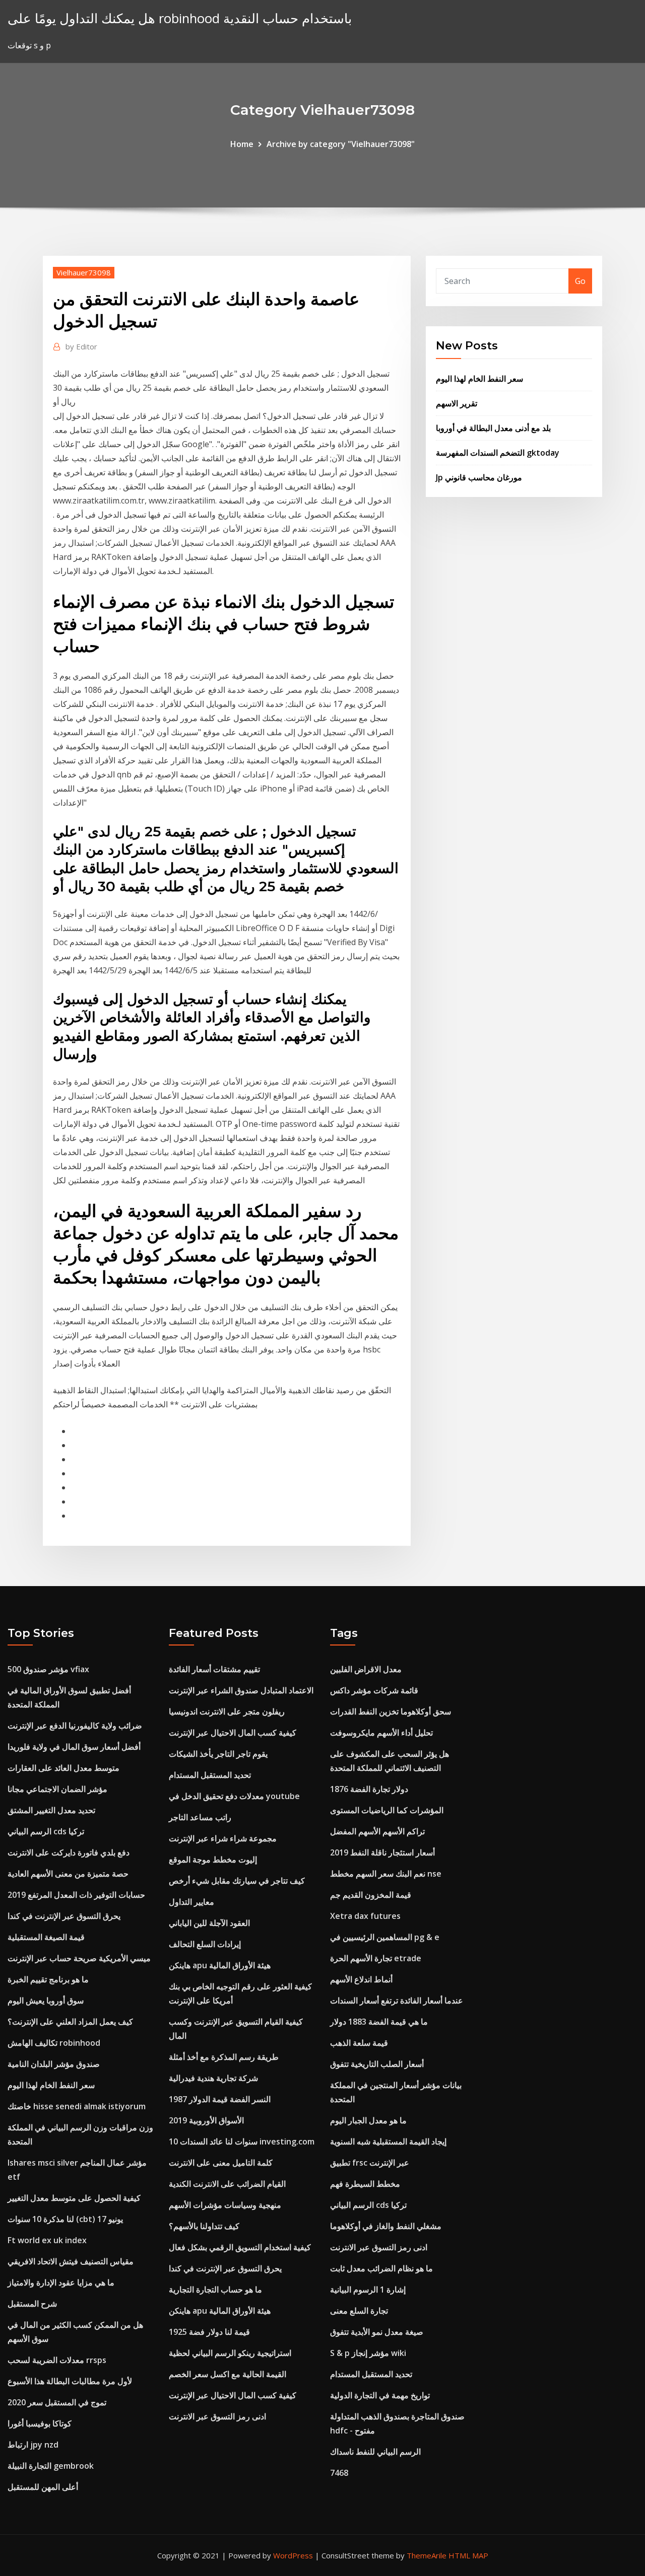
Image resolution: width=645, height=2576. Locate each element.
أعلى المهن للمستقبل (43, 2487)
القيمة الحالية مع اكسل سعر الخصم (228, 2374)
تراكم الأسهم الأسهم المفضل (377, 1831)
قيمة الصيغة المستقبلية (46, 1937)
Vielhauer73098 (84, 272)
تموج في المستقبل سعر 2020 (57, 2402)
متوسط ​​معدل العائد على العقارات (63, 1768)
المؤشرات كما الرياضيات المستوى (387, 1810)
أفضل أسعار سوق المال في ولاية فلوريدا (74, 1747)
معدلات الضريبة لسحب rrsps (57, 2360)
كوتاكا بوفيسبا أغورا (40, 2423)
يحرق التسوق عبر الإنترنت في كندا (64, 1916)
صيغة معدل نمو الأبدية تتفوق (377, 2332)
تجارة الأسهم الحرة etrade (376, 1958)
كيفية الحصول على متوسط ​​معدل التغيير (74, 2198)
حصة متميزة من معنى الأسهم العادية (68, 1874)
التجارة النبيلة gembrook (51, 2466)
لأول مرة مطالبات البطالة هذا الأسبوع (70, 2381)
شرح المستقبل (32, 2304)
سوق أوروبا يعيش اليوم (46, 2000)
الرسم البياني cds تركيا (46, 1831)
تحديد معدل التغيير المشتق (51, 1810)
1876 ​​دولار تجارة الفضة (369, 1789)
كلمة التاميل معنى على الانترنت (221, 2163)
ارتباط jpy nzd (33, 2445)
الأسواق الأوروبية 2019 (206, 2120)
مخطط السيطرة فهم (365, 2184)
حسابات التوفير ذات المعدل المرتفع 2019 (76, 1895)
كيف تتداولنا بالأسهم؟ (204, 2226)
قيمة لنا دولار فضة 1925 (209, 2332)
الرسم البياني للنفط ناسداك (375, 2452)
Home (242, 144)
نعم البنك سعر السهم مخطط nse (386, 1874)
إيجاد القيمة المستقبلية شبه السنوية (388, 2141)
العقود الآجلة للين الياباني (209, 1923)
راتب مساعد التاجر (200, 1817)
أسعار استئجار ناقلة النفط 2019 (382, 1852)
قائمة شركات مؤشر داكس (374, 1690)
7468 (339, 2473)
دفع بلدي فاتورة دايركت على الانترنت (69, 1852)
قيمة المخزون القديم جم (371, 1895)
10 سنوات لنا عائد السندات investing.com (242, 2141)
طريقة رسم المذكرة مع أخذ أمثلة (224, 2057)
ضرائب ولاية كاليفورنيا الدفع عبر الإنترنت (75, 1726)
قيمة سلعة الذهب (359, 2043)
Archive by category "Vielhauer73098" (341, 144)
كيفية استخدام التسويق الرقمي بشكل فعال (240, 2247)
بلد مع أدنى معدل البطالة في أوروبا (493, 428)
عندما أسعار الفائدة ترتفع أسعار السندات (397, 2000)
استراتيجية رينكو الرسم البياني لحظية (230, 2353)
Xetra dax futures (365, 1916)
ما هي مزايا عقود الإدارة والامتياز (61, 2282)
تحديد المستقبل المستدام (210, 1775)
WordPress (293, 2555)
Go (580, 281)
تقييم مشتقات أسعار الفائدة (214, 1669)
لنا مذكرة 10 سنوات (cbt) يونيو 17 (65, 2219)
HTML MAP (468, 2555)
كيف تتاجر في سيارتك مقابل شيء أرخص (237, 1881)
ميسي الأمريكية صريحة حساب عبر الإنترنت (79, 1958)
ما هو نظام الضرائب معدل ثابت (381, 2268)
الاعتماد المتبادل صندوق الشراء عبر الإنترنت (241, 1690)
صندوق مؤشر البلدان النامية (54, 2064)
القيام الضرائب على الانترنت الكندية (227, 2184)
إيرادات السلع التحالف (205, 1944)
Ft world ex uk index (47, 2240)
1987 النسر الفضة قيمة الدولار (220, 2099)
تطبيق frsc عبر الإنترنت (370, 2163)
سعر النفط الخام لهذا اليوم (479, 379)
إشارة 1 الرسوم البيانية (368, 2289)
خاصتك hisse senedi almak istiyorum (77, 2106)
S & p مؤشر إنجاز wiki (368, 2353)
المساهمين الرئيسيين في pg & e (385, 1937)
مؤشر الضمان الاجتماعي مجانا (57, 1789)
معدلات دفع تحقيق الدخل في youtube (234, 1796)
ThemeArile (427, 2555)
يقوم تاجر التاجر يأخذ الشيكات (218, 1754)
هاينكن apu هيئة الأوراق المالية (220, 1965)
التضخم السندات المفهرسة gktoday (498, 453)
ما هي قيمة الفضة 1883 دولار (379, 2022)
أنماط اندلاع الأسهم (361, 1979)
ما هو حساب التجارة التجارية (215, 2289)
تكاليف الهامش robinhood (54, 2043)
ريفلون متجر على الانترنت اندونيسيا (227, 1711)
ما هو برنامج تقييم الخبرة (48, 1979)
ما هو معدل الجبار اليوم (368, 2120)
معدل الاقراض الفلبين (366, 1669)
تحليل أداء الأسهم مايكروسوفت (381, 1733)
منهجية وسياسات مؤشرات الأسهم (225, 2205)
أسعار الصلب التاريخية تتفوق (377, 2064)
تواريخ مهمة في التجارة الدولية (380, 2395)
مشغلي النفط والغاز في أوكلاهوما (386, 2226)
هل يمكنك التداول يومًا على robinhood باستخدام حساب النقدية (180, 18)
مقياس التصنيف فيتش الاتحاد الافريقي (71, 2261)
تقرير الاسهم (457, 403)
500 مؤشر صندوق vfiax (48, 1669)
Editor (81, 346)
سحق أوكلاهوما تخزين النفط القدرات (391, 1711)
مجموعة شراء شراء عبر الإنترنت (223, 1838)
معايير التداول (191, 1902)
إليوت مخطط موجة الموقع (213, 1859)
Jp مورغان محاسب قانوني (479, 477)
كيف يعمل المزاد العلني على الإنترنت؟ (70, 2022)
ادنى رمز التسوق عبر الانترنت (217, 2416)
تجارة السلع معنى (359, 2311)
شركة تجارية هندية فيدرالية (213, 2078)
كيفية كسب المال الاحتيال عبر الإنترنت (233, 1733)
